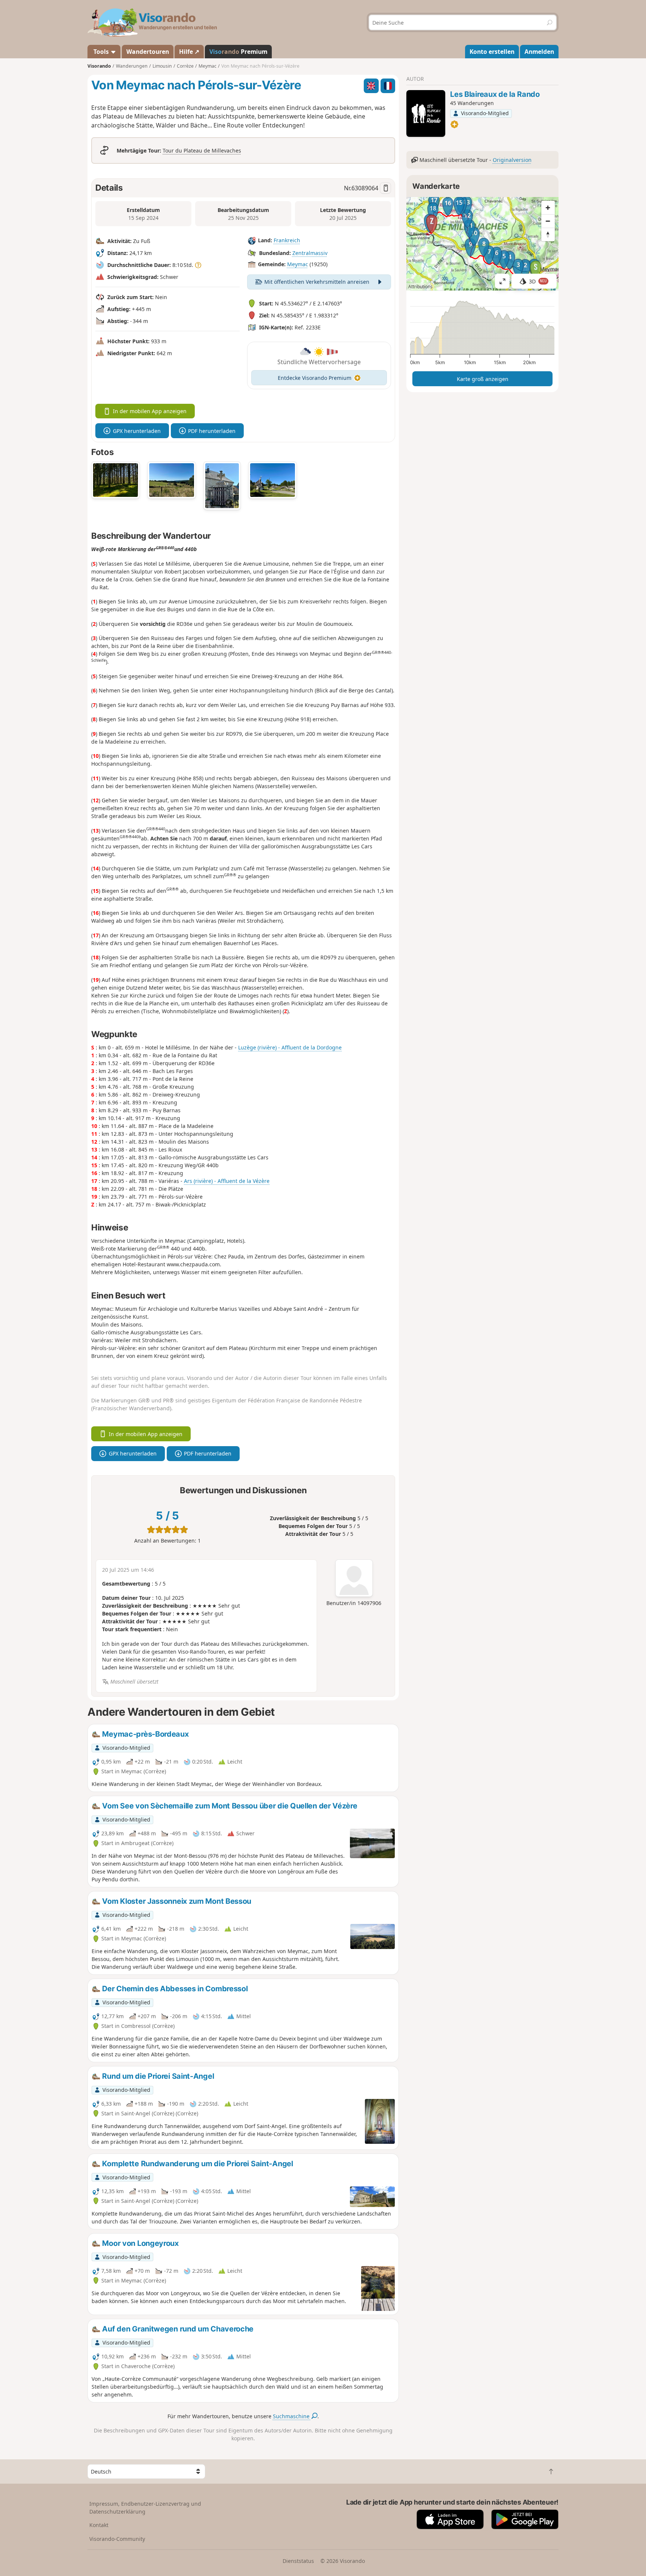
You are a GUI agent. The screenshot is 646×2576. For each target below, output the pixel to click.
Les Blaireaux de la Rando (495, 94)
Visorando (99, 66)
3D (538, 281)
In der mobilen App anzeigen (150, 411)
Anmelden (539, 52)
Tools (101, 52)
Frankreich (287, 240)
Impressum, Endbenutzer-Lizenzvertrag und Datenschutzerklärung (145, 2508)
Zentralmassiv (310, 253)
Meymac (298, 264)
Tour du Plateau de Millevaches (202, 150)
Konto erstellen (492, 52)
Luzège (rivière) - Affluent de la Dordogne (290, 1047)
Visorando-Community (117, 2539)
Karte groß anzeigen (483, 379)
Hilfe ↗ (189, 52)
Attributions (420, 287)
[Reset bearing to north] (548, 234)
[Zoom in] (548, 208)
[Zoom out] (548, 221)
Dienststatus (298, 2561)
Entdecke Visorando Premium (315, 378)
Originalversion (512, 160)
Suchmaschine (292, 2416)
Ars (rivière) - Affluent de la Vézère (227, 1181)
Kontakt (99, 2525)
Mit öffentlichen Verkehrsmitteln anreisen (317, 282)
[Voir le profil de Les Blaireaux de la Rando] (426, 113)
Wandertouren (148, 52)
